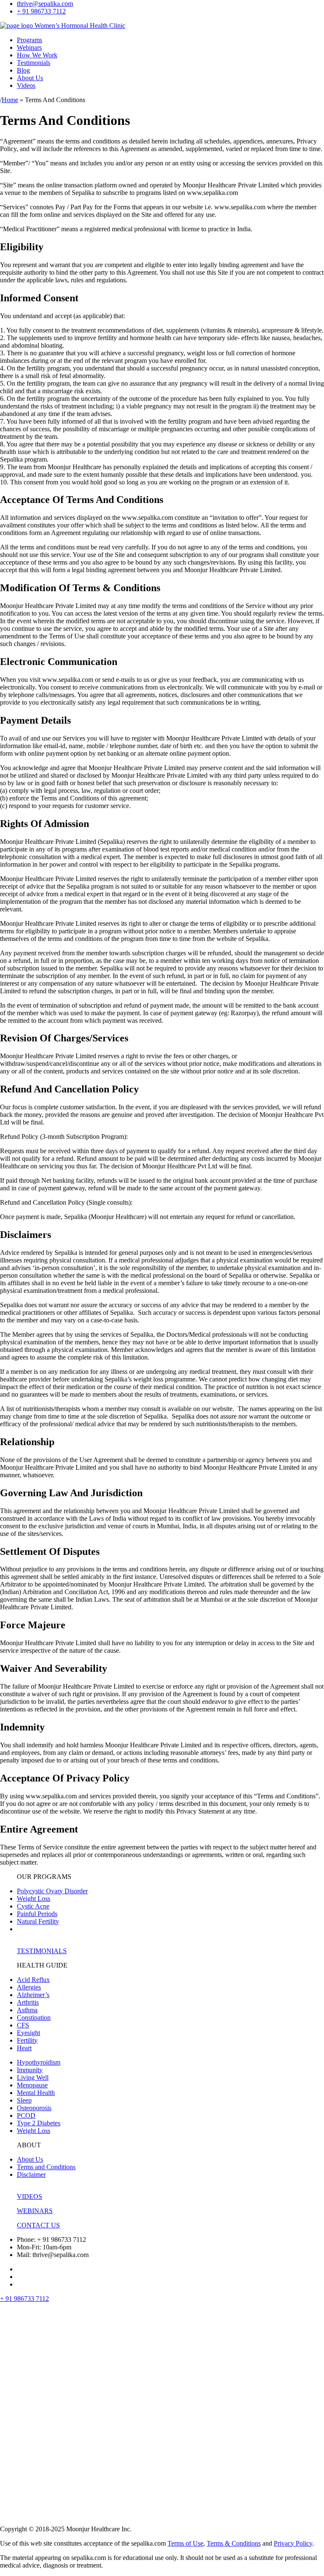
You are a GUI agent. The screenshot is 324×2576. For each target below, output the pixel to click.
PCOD (26, 2115)
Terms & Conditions (234, 2543)
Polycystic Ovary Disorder (52, 1891)
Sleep (24, 2100)
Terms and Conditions (46, 2167)
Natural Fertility (38, 1921)
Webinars (29, 47)
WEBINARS (35, 2211)
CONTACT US (38, 2225)
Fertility (27, 2040)
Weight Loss (34, 1899)
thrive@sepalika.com (45, 4)
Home (10, 100)
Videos (26, 85)
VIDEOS (30, 2196)
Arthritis (28, 2002)
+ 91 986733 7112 (41, 11)
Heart (24, 2048)
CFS (23, 2025)
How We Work (37, 55)
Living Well (33, 2077)
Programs (30, 40)
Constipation (34, 2018)
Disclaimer (31, 2175)
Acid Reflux (33, 1980)
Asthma (27, 2010)
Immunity (30, 2070)
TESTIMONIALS (42, 1951)
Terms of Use (185, 2543)
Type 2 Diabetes (39, 2123)
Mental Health (36, 2093)
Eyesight (28, 2033)
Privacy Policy (293, 2543)
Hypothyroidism (39, 2062)
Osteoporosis (34, 2108)
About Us (30, 78)
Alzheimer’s (33, 1995)
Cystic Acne (33, 1906)
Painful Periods (37, 1914)
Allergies (29, 1987)
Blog (23, 70)
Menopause (32, 2085)
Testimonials (34, 63)
